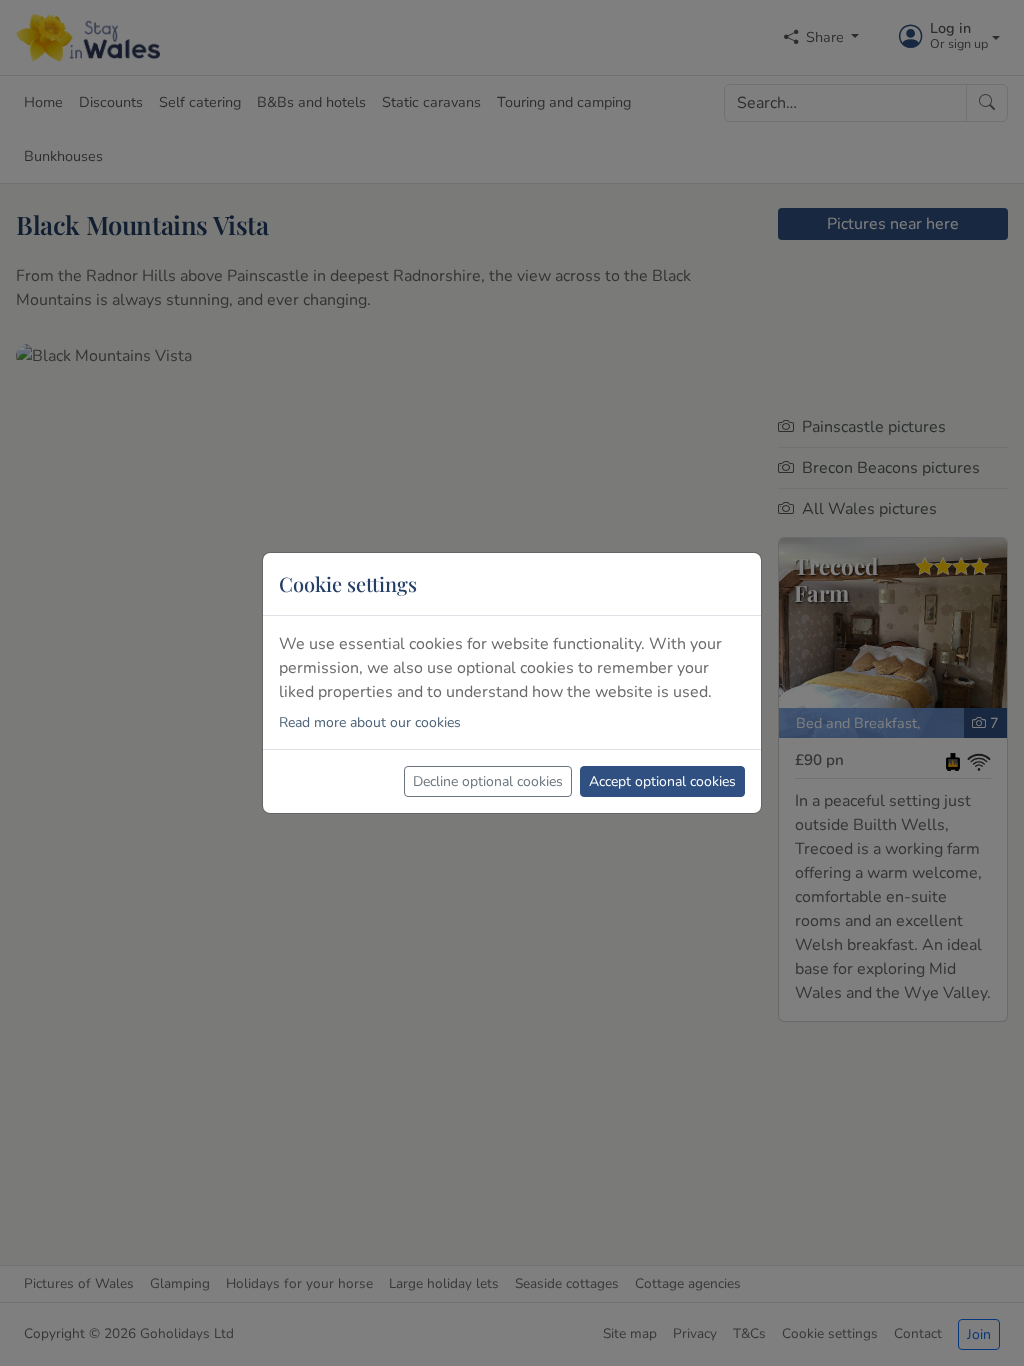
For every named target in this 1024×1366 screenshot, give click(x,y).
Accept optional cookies (662, 781)
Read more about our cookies (370, 722)
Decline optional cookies (488, 781)
